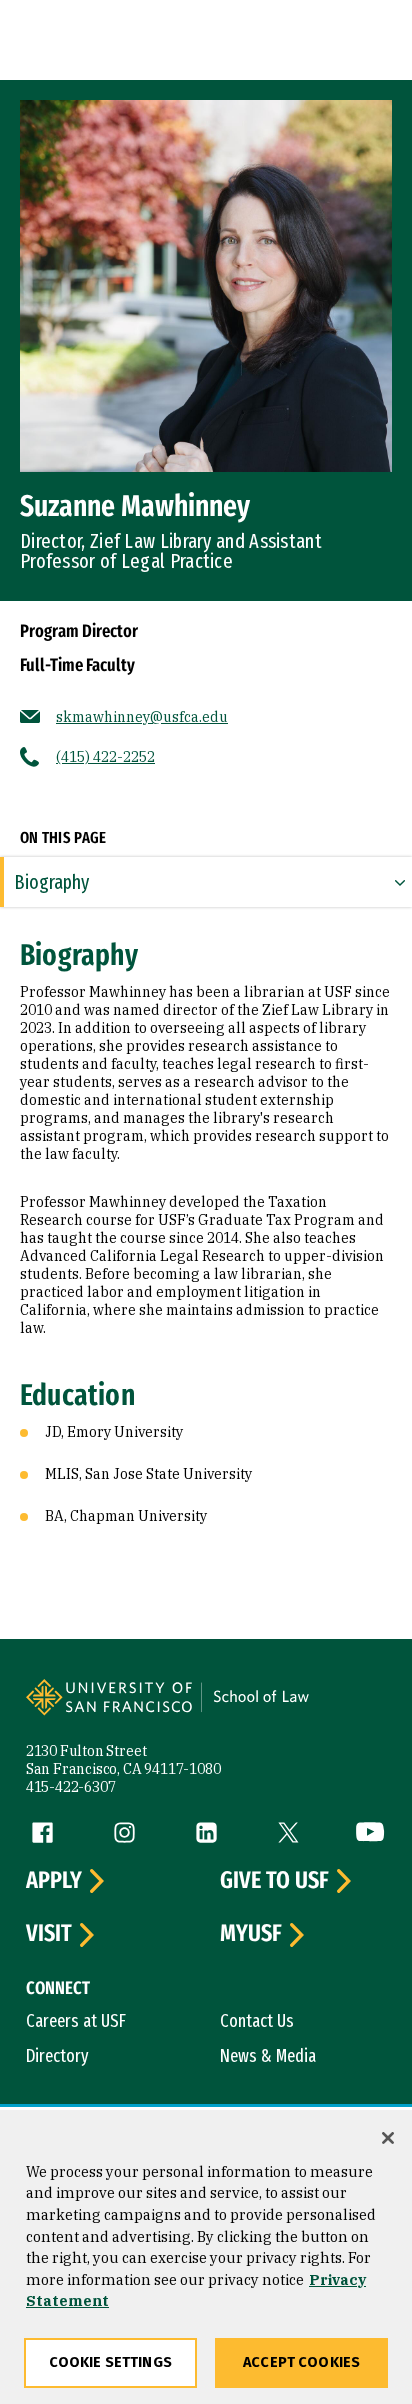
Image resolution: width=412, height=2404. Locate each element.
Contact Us (257, 2021)
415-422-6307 (71, 1787)
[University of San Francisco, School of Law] (292, 1710)
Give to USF (274, 1881)
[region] (206, 2257)
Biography (51, 882)
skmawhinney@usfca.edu (142, 717)
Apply (54, 1881)
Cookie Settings (110, 2362)
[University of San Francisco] (116, 1710)
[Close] (388, 2138)
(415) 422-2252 (105, 757)
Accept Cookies (301, 2362)
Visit (49, 1934)
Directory (57, 2056)
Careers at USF (76, 2021)
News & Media (268, 2056)
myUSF (251, 1934)
